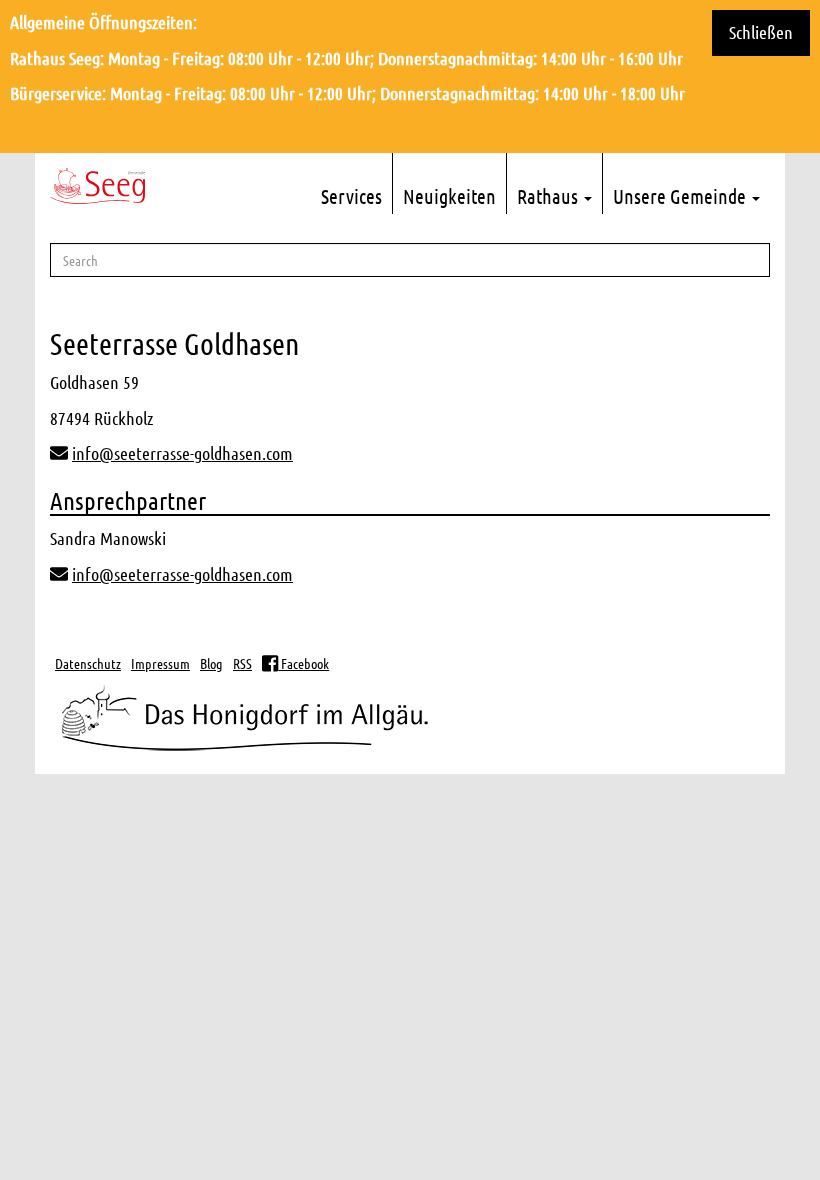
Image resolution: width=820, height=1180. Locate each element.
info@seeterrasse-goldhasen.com (182, 453)
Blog (211, 663)
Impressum (160, 663)
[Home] (97, 186)
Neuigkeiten (449, 196)
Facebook (303, 663)
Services (351, 196)
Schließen (761, 32)
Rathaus (549, 196)
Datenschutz (88, 663)
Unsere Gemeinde (681, 196)
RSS (242, 663)
